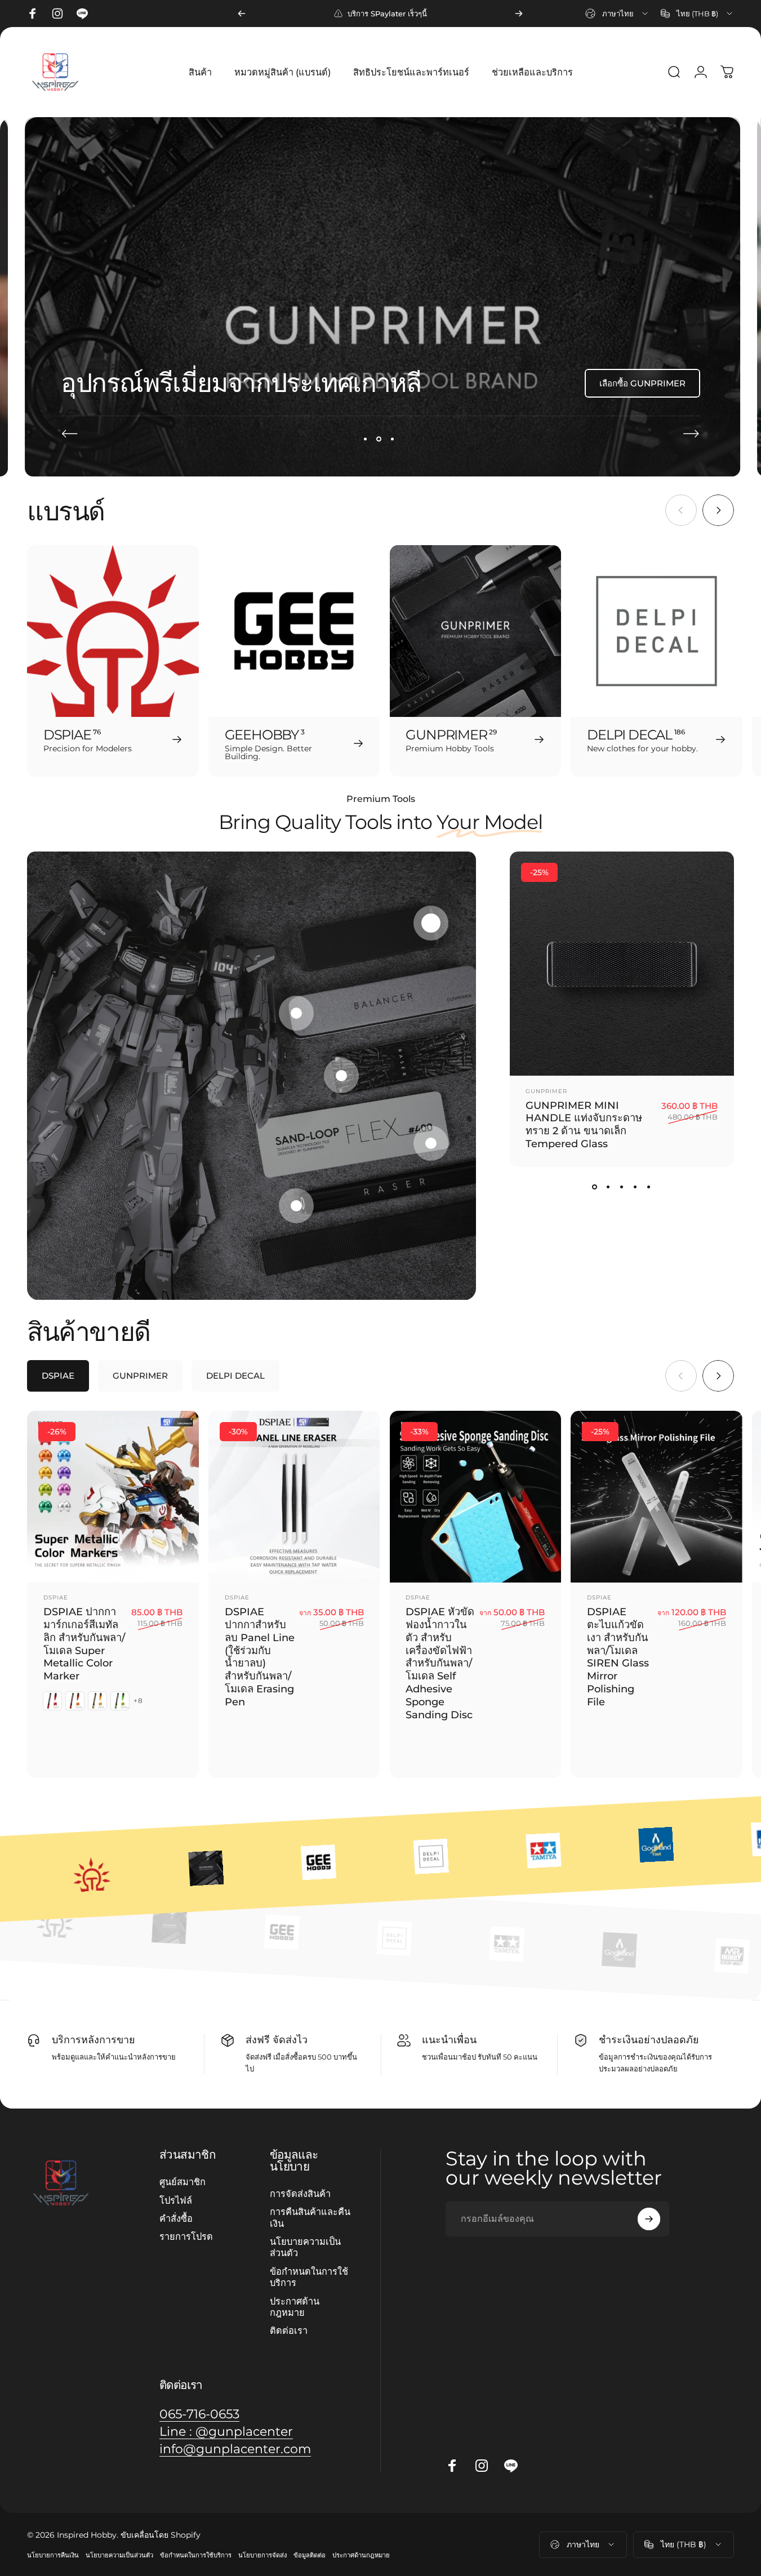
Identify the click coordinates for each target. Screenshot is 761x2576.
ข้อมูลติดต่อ (310, 2555)
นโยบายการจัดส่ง (262, 2555)
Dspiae (56, 1597)
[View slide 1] (595, 1187)
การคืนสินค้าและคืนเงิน (310, 2217)
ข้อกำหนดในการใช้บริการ (309, 2277)
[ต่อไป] (519, 14)
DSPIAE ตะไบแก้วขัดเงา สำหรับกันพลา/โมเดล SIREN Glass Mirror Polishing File (618, 1657)
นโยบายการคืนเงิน (53, 2555)
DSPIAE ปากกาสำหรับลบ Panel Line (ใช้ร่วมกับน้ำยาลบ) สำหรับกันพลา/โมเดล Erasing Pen (260, 1657)
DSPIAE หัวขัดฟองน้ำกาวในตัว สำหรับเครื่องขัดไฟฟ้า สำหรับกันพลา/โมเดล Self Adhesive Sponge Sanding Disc (440, 1663)
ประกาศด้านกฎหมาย (295, 2307)
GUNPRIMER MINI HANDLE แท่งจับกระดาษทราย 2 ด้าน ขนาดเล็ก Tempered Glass (584, 1124)
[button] (431, 923)
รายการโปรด (186, 2237)
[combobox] (617, 14)
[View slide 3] (622, 1187)
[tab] (58, 1376)
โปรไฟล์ (176, 2200)
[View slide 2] (608, 1187)
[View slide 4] (635, 1187)
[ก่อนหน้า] (242, 14)
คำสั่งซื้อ (176, 2218)
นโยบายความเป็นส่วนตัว (305, 2247)
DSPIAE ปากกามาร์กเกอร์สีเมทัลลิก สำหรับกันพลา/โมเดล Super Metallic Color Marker (84, 1644)
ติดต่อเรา (289, 2330)
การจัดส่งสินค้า (300, 2194)
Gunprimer (546, 1091)
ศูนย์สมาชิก (183, 2182)
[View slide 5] (649, 1187)
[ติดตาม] (649, 2219)
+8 (138, 1701)
